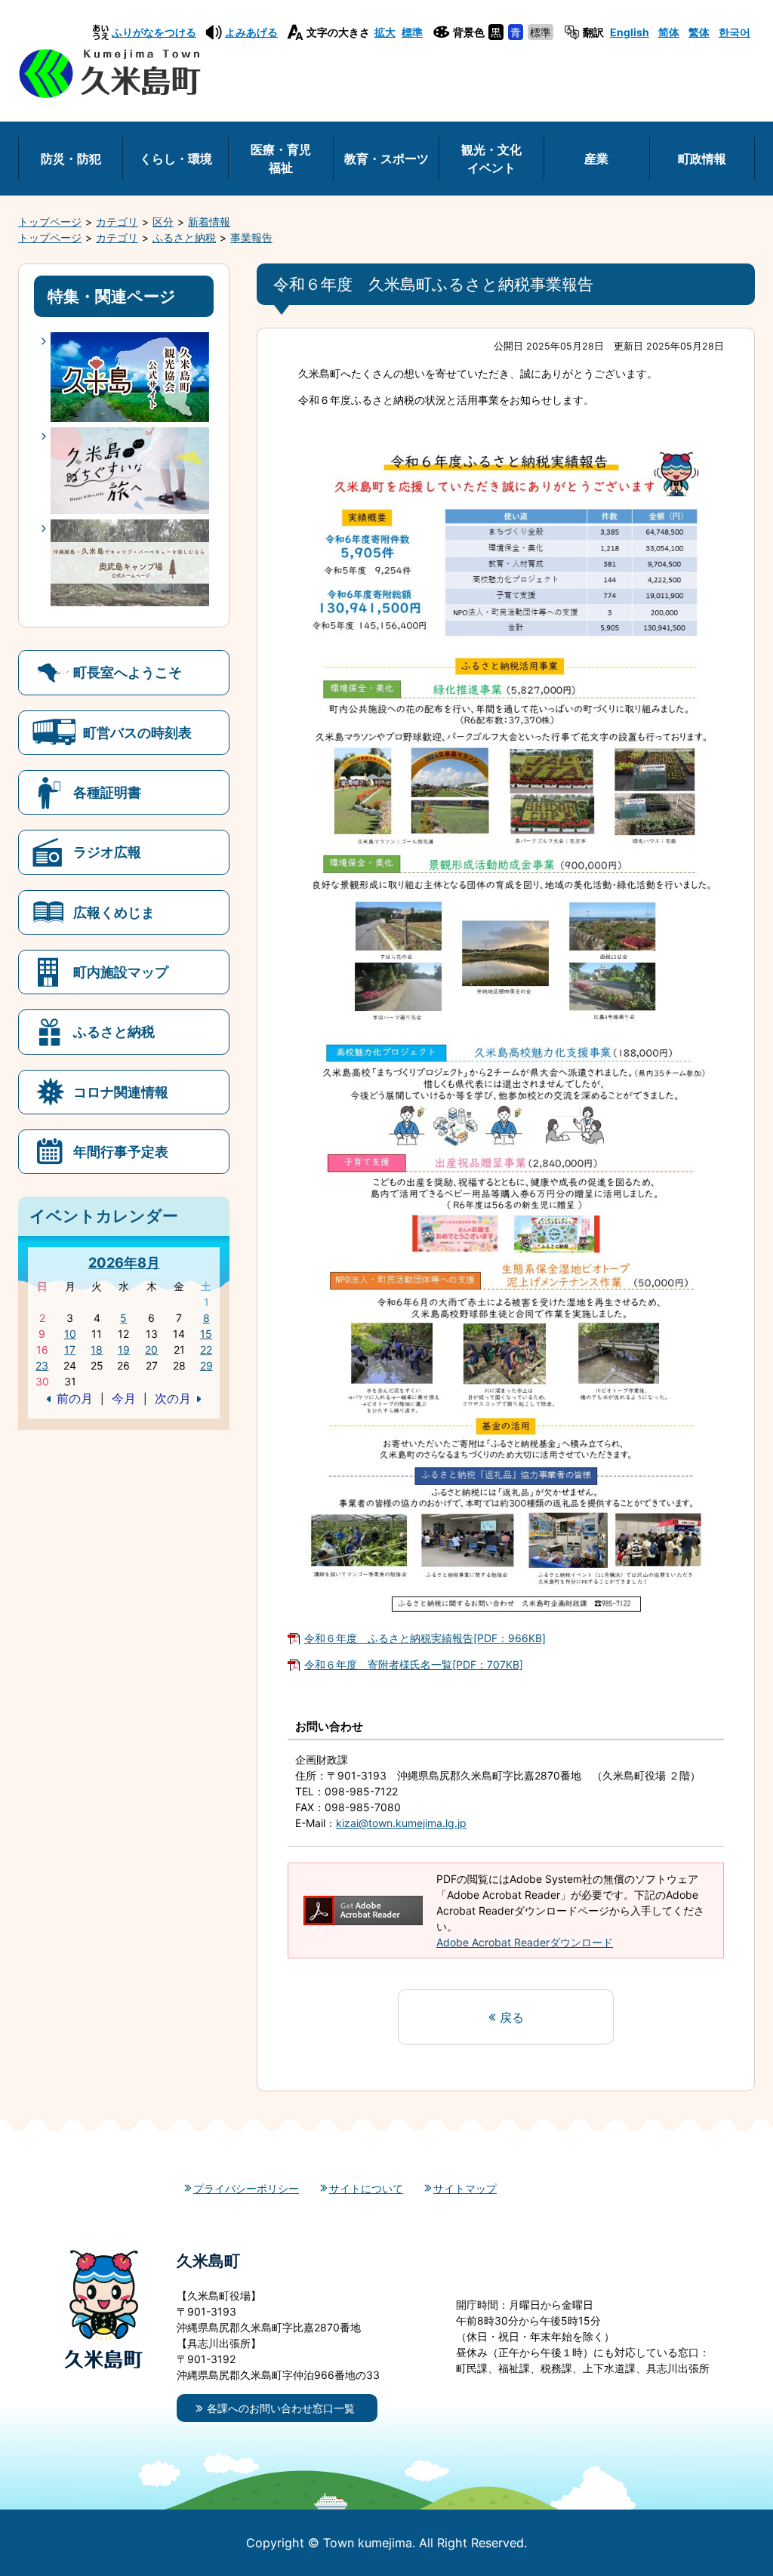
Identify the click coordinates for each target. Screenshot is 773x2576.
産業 (596, 159)
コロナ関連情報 (121, 1092)
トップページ (50, 222)
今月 (124, 1398)
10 (70, 1334)
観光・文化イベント (491, 159)
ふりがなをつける (154, 32)
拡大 (385, 32)
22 (206, 1350)
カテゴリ (117, 222)
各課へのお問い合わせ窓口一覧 (281, 2408)
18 (97, 1350)
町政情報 (702, 159)
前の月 (75, 1398)
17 (70, 1350)
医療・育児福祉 (281, 159)
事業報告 (251, 237)
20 (151, 1350)
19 (124, 1350)
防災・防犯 (71, 159)
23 (42, 1365)
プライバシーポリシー (246, 2188)
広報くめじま (114, 912)
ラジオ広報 (107, 852)
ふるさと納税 (184, 237)
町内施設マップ (121, 972)
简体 (669, 32)
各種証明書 (107, 792)
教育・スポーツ (386, 159)
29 (206, 1365)
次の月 (173, 1398)
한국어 (735, 32)
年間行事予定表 (121, 1151)
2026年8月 (124, 1262)
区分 (163, 222)
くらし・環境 (176, 159)
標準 (412, 32)
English (630, 32)
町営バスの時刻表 (137, 732)
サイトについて (366, 2188)
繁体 (699, 32)
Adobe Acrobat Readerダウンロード (525, 1942)
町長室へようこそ (128, 672)
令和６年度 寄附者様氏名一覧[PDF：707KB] (414, 1664)
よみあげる (251, 32)
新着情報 (209, 222)
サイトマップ (465, 2188)
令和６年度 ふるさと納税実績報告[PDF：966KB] (425, 1638)
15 (206, 1334)
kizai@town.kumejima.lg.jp (401, 1823)
